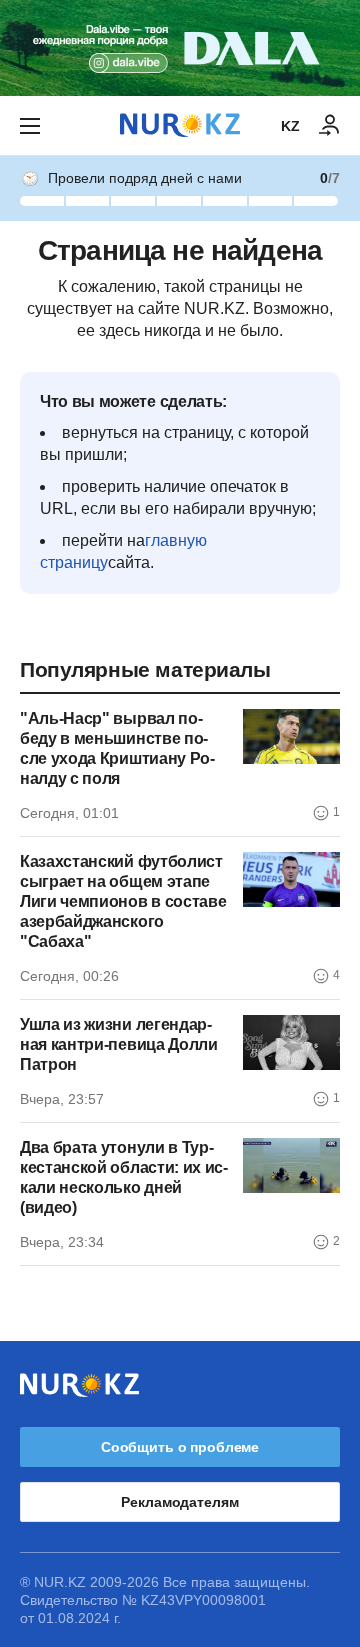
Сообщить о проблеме (180, 1447)
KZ (290, 126)
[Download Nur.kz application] (180, 48)
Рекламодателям (179, 1502)
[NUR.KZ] (180, 125)
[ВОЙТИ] (330, 126)
